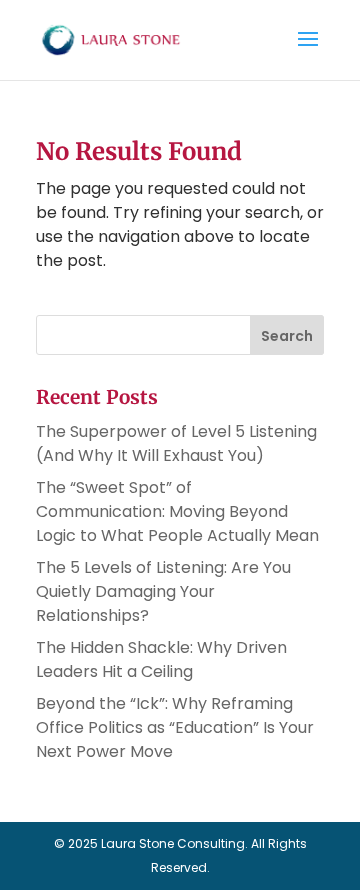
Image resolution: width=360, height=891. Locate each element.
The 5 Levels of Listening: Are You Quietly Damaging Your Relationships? (163, 591)
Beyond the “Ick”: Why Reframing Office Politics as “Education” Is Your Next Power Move (175, 727)
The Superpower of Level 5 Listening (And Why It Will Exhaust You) (176, 443)
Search (287, 336)
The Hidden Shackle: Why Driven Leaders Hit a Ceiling (161, 659)
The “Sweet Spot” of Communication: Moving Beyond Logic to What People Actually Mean (177, 511)
